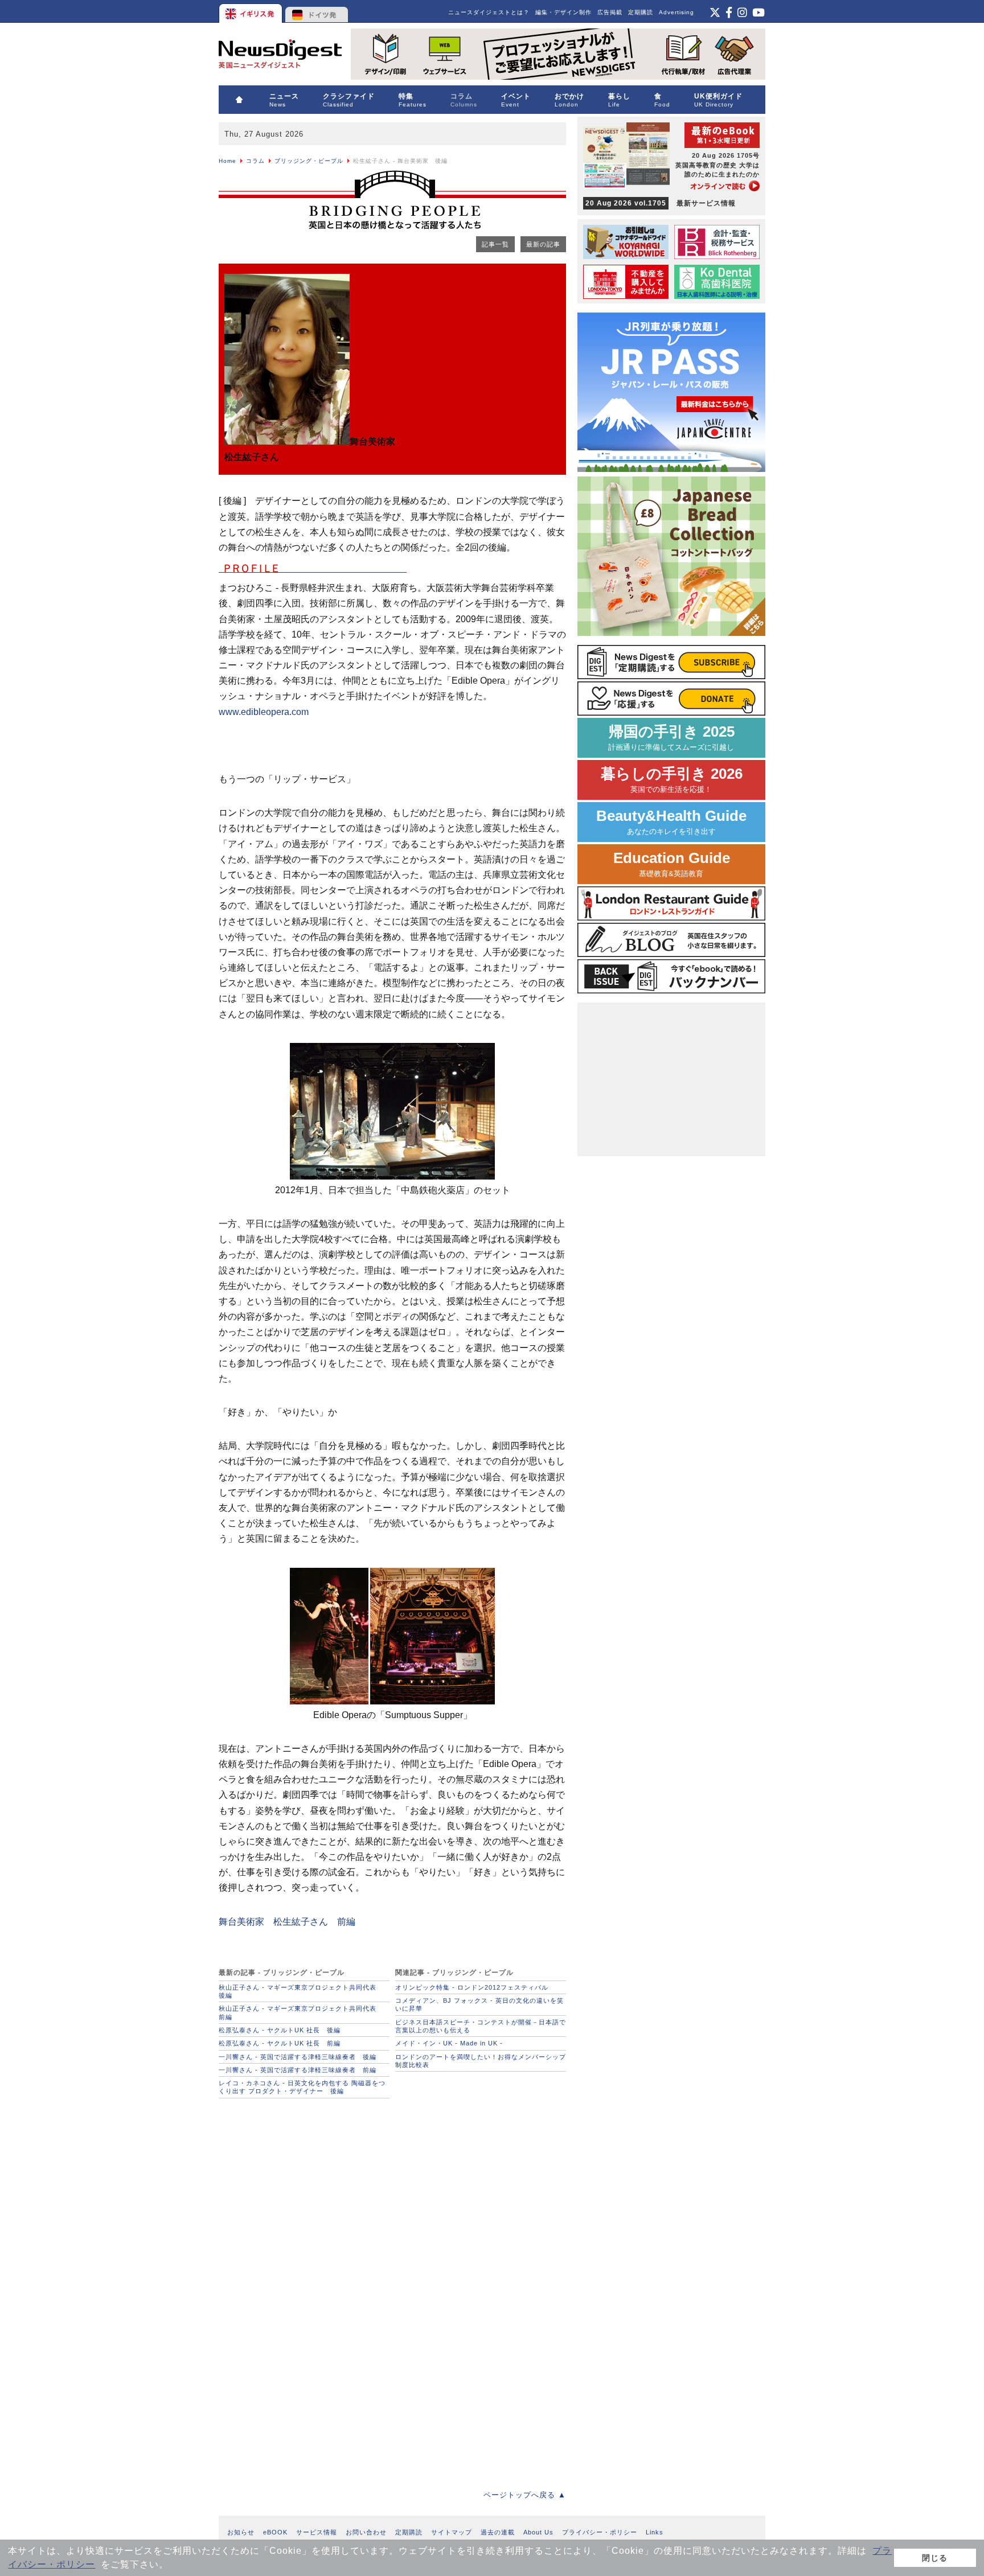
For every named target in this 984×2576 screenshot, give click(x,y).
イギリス (251, 11)
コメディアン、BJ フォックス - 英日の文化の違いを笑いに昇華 (479, 2004)
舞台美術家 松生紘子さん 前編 (287, 1922)
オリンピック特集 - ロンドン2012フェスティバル (472, 1987)
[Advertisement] (304, 2181)
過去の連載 (498, 2532)
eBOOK (275, 2532)
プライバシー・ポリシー (600, 2532)
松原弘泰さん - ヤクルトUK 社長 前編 (280, 2043)
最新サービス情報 (661, 203)
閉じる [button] (935, 2558)
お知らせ (241, 2532)
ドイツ (317, 11)
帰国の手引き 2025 (671, 738)
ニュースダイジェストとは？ (489, 12)
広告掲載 (610, 12)
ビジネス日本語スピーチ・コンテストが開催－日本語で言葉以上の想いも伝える (481, 2026)
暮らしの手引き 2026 (672, 780)
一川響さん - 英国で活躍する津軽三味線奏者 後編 (298, 2057)
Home (227, 161)
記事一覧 (495, 244)
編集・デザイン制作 (563, 12)
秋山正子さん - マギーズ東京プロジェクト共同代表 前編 (301, 2012)
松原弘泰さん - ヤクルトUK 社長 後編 (280, 2030)
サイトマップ (452, 2532)
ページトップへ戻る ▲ (525, 2495)
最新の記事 (543, 244)
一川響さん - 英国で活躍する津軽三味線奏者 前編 (298, 2070)
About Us (538, 2532)
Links (655, 2532)
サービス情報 (317, 2532)
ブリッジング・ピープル (309, 161)
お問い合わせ (366, 2532)
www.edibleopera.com (264, 712)
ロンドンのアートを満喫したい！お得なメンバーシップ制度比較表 (481, 2061)
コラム (255, 161)
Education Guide (672, 864)
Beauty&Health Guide (671, 822)
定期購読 (641, 12)
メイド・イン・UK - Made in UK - (449, 2043)
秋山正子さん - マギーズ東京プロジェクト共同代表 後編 (301, 1991)
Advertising (676, 12)
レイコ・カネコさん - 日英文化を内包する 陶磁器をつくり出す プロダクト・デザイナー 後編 (302, 2087)
